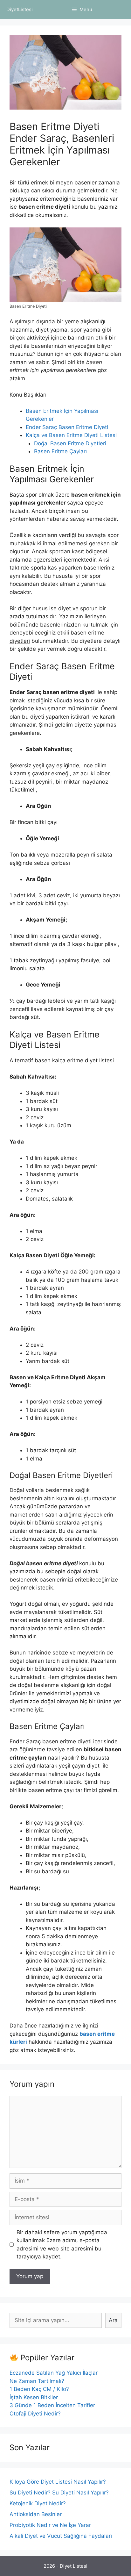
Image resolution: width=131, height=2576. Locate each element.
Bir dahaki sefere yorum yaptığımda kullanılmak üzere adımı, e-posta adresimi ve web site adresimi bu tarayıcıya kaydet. (62, 2245)
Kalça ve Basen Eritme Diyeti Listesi (71, 435)
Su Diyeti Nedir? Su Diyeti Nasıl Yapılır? (59, 2493)
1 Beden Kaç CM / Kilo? (39, 2389)
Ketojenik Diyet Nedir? (38, 2503)
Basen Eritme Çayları (60, 451)
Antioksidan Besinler (36, 2514)
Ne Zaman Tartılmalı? (37, 2381)
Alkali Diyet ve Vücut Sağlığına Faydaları (61, 2536)
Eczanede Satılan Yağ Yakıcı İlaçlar (54, 2373)
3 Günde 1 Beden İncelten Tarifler (52, 2405)
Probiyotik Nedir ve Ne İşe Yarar (50, 2525)
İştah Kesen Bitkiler (34, 2397)
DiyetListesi (20, 9)
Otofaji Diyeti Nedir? (35, 2414)
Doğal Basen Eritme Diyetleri (70, 443)
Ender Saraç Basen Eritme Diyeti (67, 427)
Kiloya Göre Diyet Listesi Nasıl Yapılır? (58, 2482)
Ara (113, 2320)
